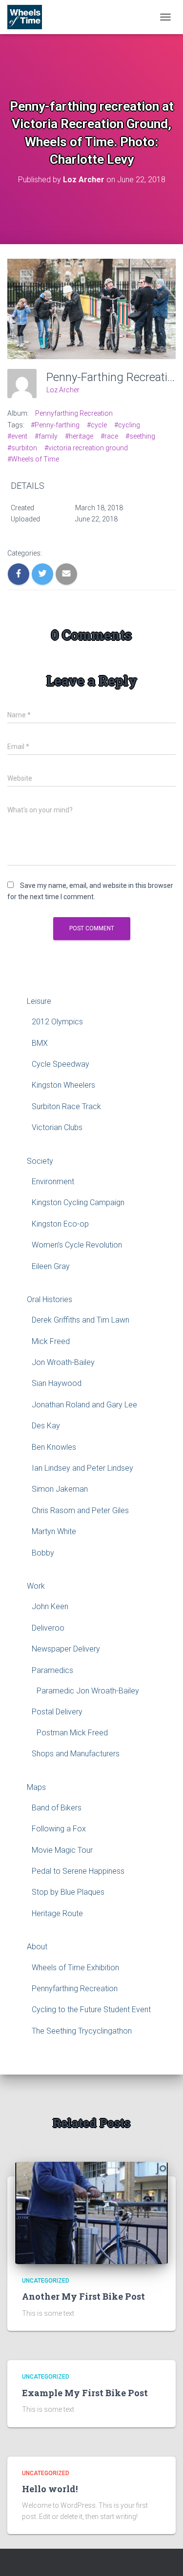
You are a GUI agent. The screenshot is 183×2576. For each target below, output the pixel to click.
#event (17, 436)
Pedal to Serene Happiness (78, 1871)
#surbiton (22, 448)
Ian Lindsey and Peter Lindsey (82, 1468)
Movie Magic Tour (62, 1850)
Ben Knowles (54, 1447)
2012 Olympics (57, 1022)
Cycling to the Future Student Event (91, 2009)
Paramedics (52, 1670)
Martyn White (54, 1531)
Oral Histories (50, 1299)
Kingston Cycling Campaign (78, 1202)
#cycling (127, 425)
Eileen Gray (51, 1266)
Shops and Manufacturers (76, 1754)
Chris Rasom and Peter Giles (80, 1510)
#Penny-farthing (55, 425)
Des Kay (46, 1426)
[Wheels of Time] (28, 17)
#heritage (79, 436)
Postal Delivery (57, 1712)
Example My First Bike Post (85, 2393)
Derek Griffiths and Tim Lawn (81, 1320)
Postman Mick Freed (72, 1733)
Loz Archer (63, 390)
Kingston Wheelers (63, 1085)
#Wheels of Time (33, 459)
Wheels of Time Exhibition (75, 1968)
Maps (36, 1787)
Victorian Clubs (57, 1127)
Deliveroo (48, 1628)
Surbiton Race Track (66, 1106)
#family (46, 436)
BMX (40, 1043)
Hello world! (50, 2489)
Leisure (39, 1001)
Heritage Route (57, 1913)
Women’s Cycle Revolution (77, 1245)
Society (40, 1161)
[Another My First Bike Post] (91, 2212)
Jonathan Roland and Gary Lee (84, 1405)
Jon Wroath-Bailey (63, 1362)
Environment (53, 1182)
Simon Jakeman (60, 1489)
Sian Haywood (57, 1383)
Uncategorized (46, 2281)
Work (36, 1586)
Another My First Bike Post (83, 2296)
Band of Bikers (57, 1808)
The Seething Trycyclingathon (82, 2031)
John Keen (50, 1606)
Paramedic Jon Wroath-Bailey (88, 1691)
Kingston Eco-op (60, 1224)
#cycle (97, 425)
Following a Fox (59, 1829)
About (37, 1947)
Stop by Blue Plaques (68, 1892)
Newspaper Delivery (66, 1649)
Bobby (43, 1553)
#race (109, 436)
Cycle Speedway (61, 1064)
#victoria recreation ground (86, 448)
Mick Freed (51, 1341)
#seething (140, 436)
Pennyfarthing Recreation (74, 413)
